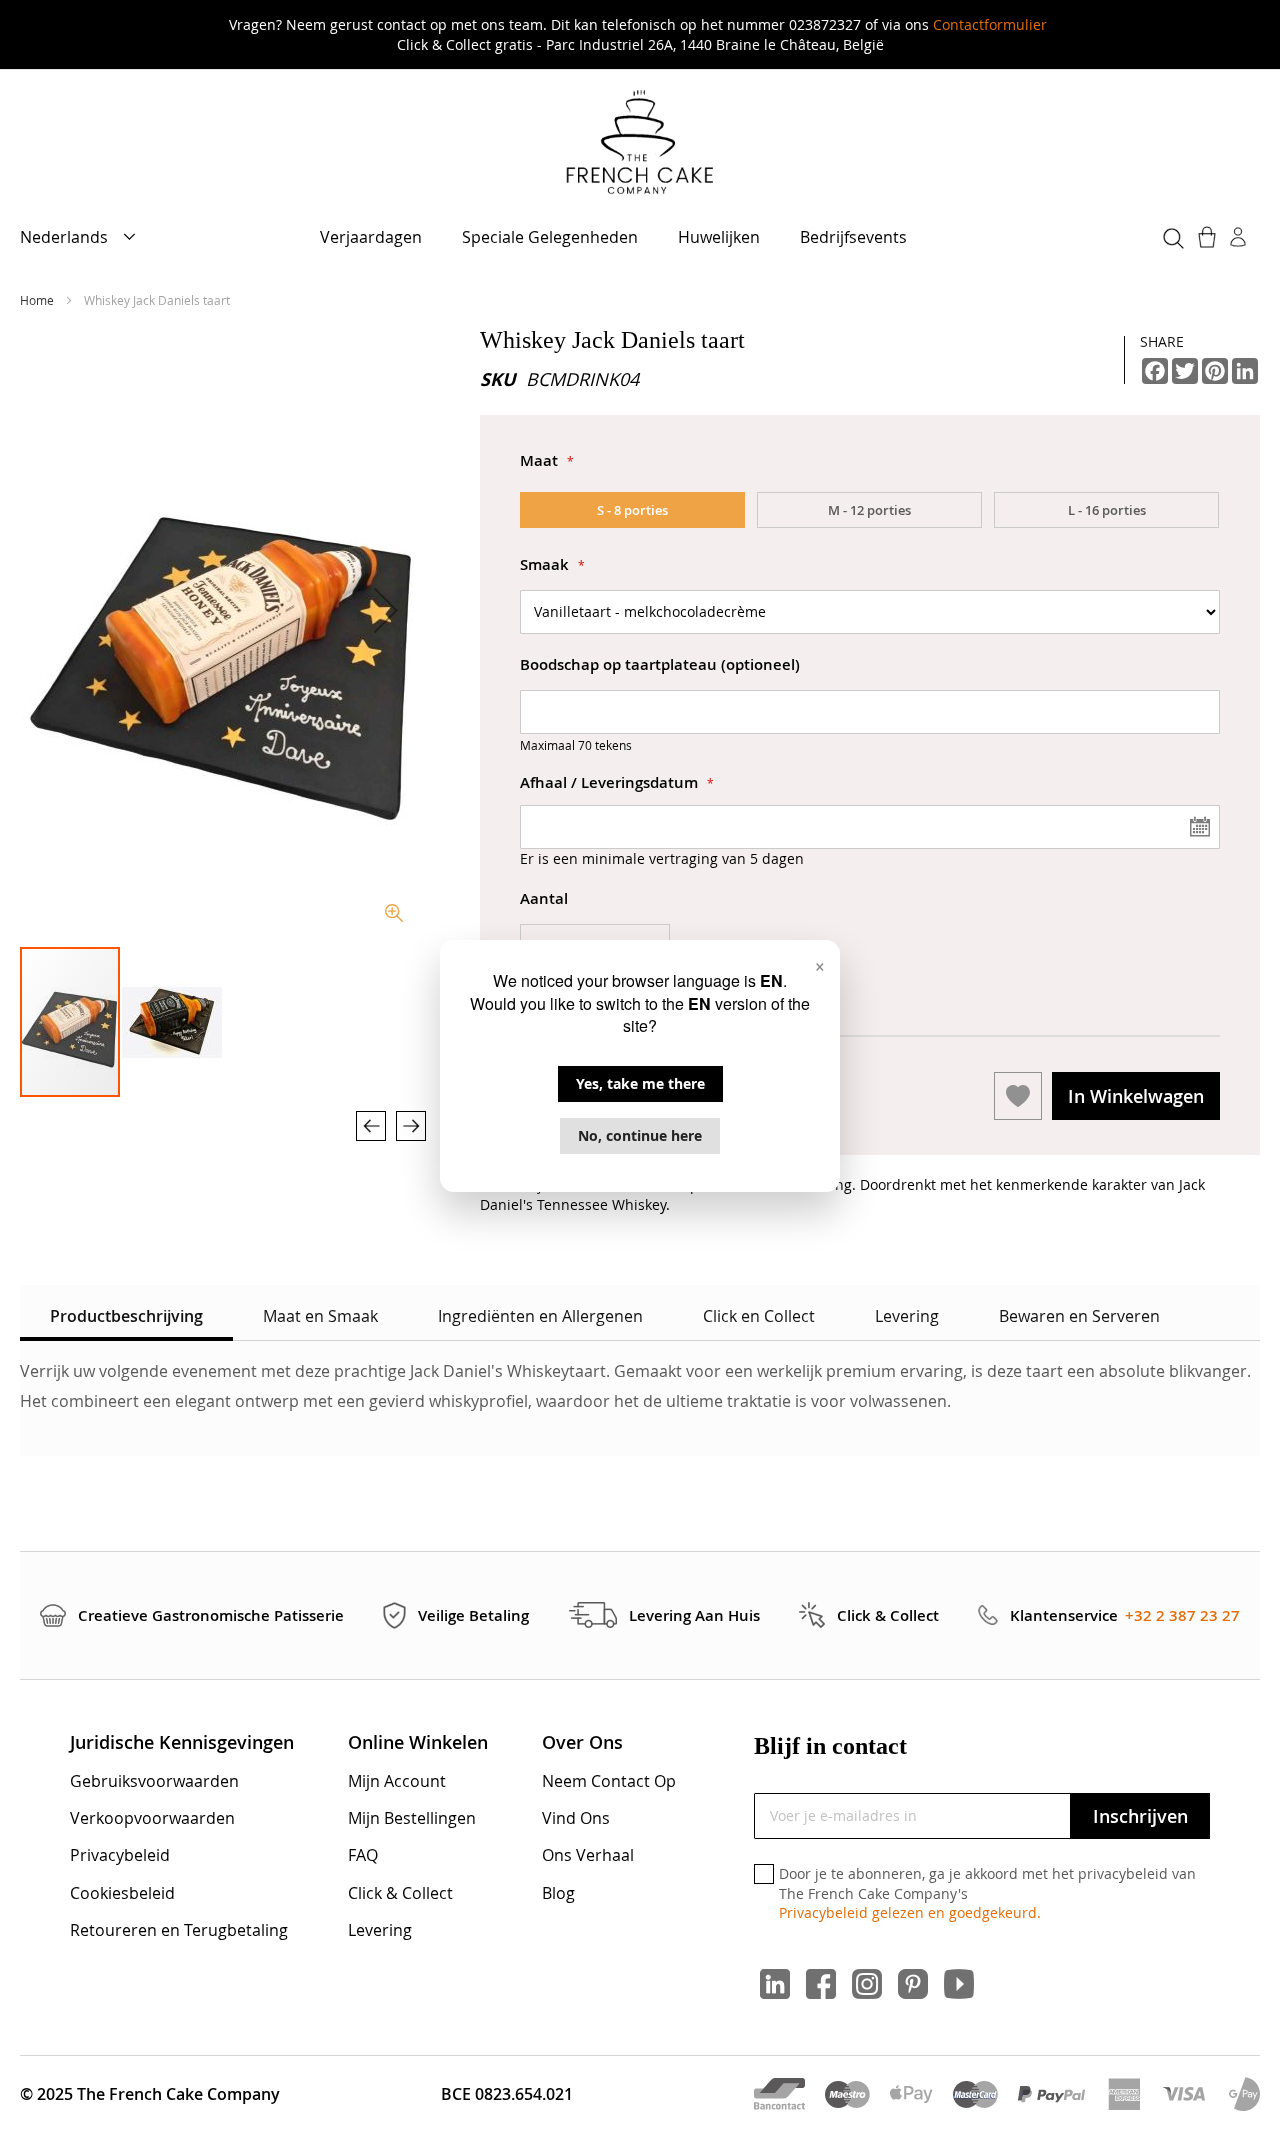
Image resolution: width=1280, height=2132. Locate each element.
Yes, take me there (640, 1083)
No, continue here (640, 1135)
